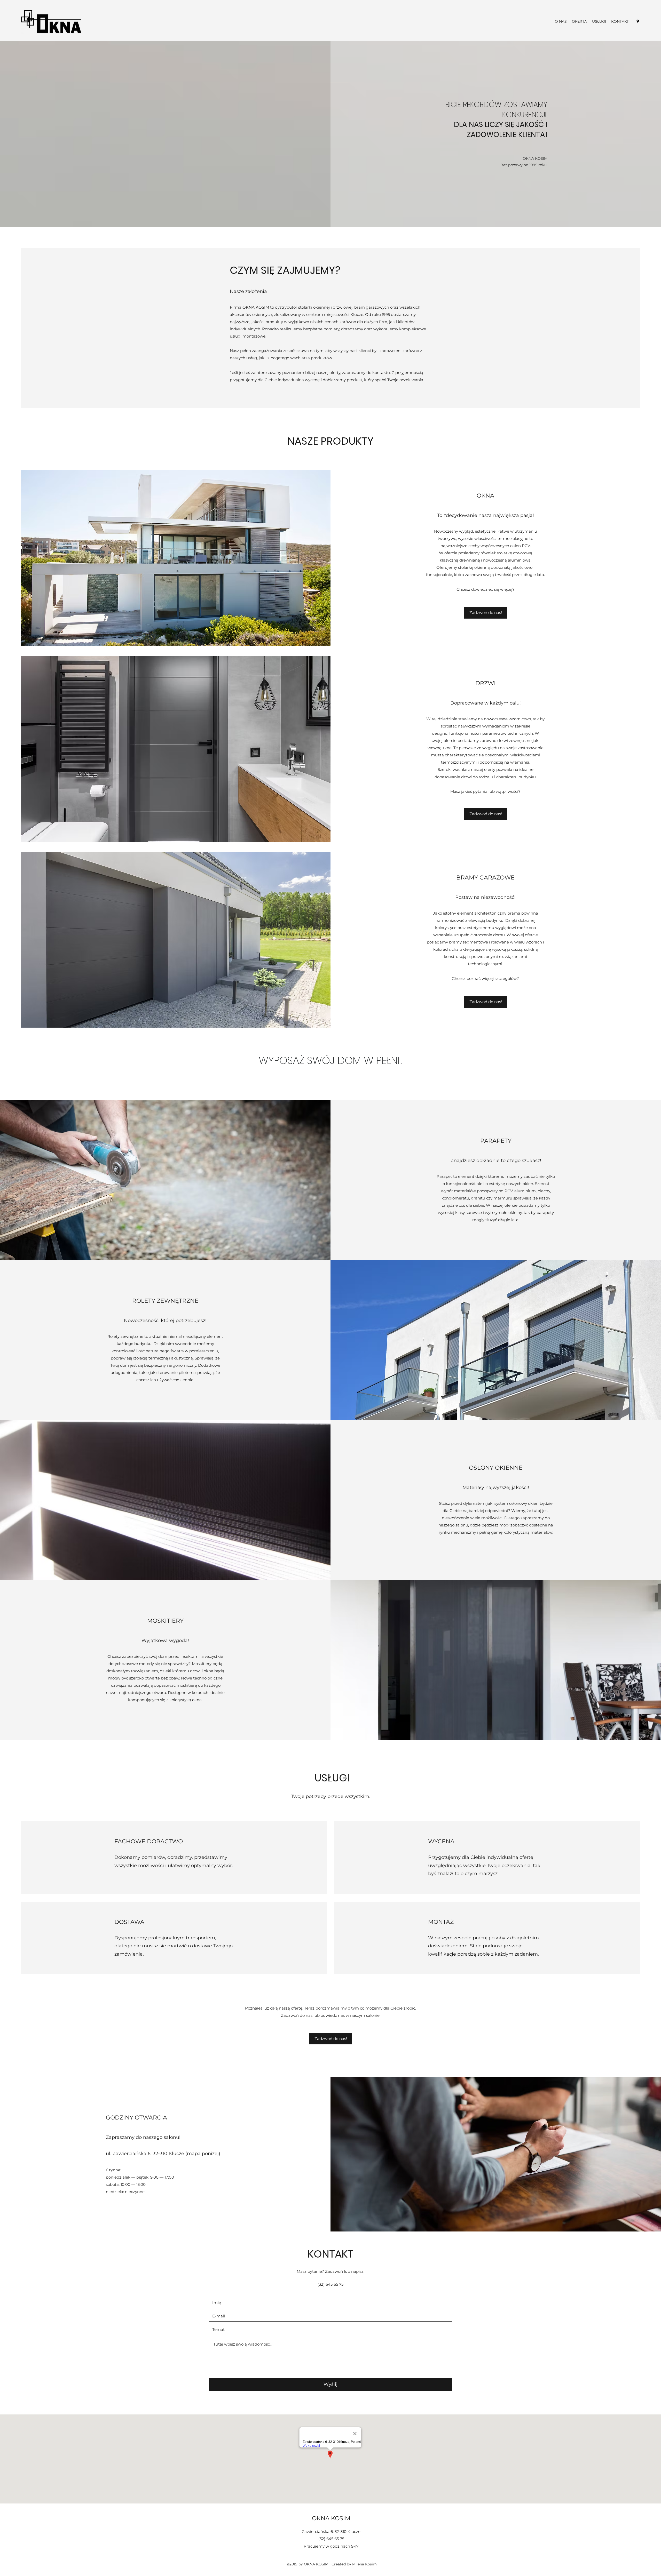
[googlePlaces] (638, 21)
